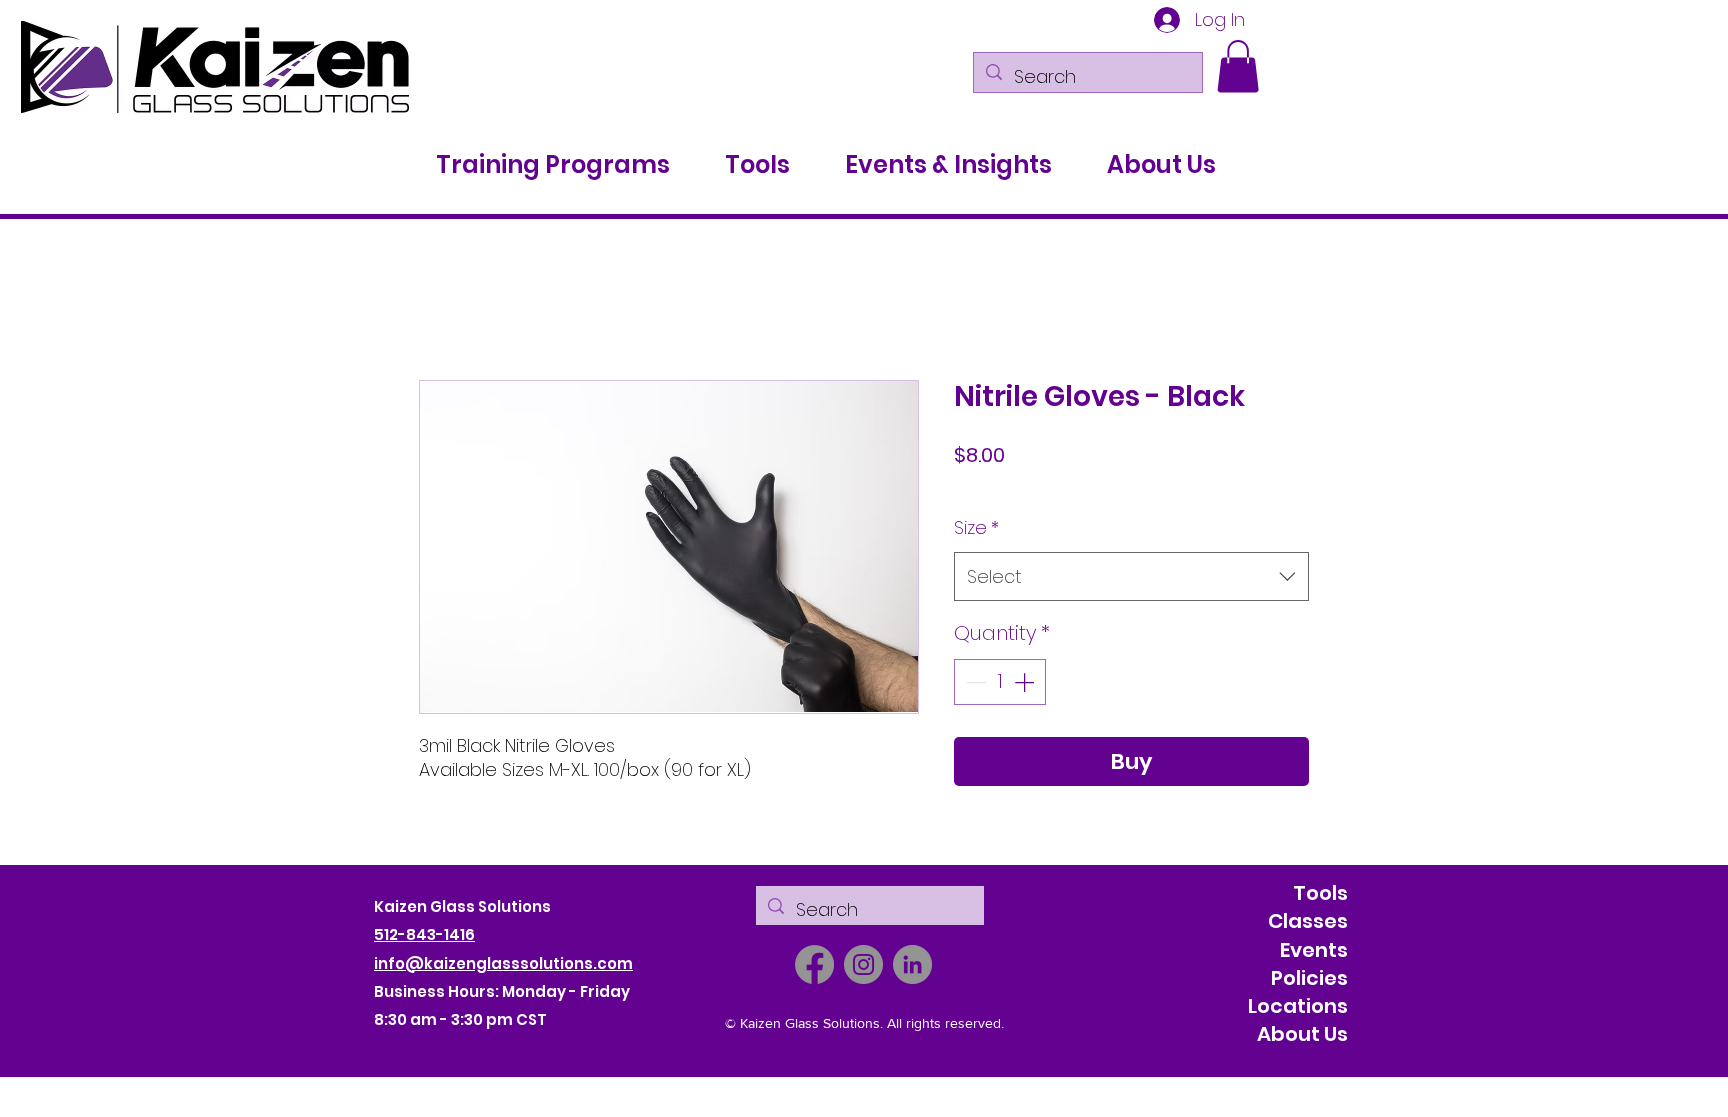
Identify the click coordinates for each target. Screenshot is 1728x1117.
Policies (1309, 979)
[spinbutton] (1000, 683)
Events (1314, 950)
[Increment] (1026, 683)
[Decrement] (974, 683)
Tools (1320, 894)
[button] (1238, 66)
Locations (1298, 1007)
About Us (1302, 1035)
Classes (1308, 922)
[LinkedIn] (912, 965)
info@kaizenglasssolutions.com (503, 963)
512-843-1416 (424, 935)
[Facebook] (814, 965)
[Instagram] (863, 965)
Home (442, 308)
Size (976, 528)
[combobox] (1131, 578)
